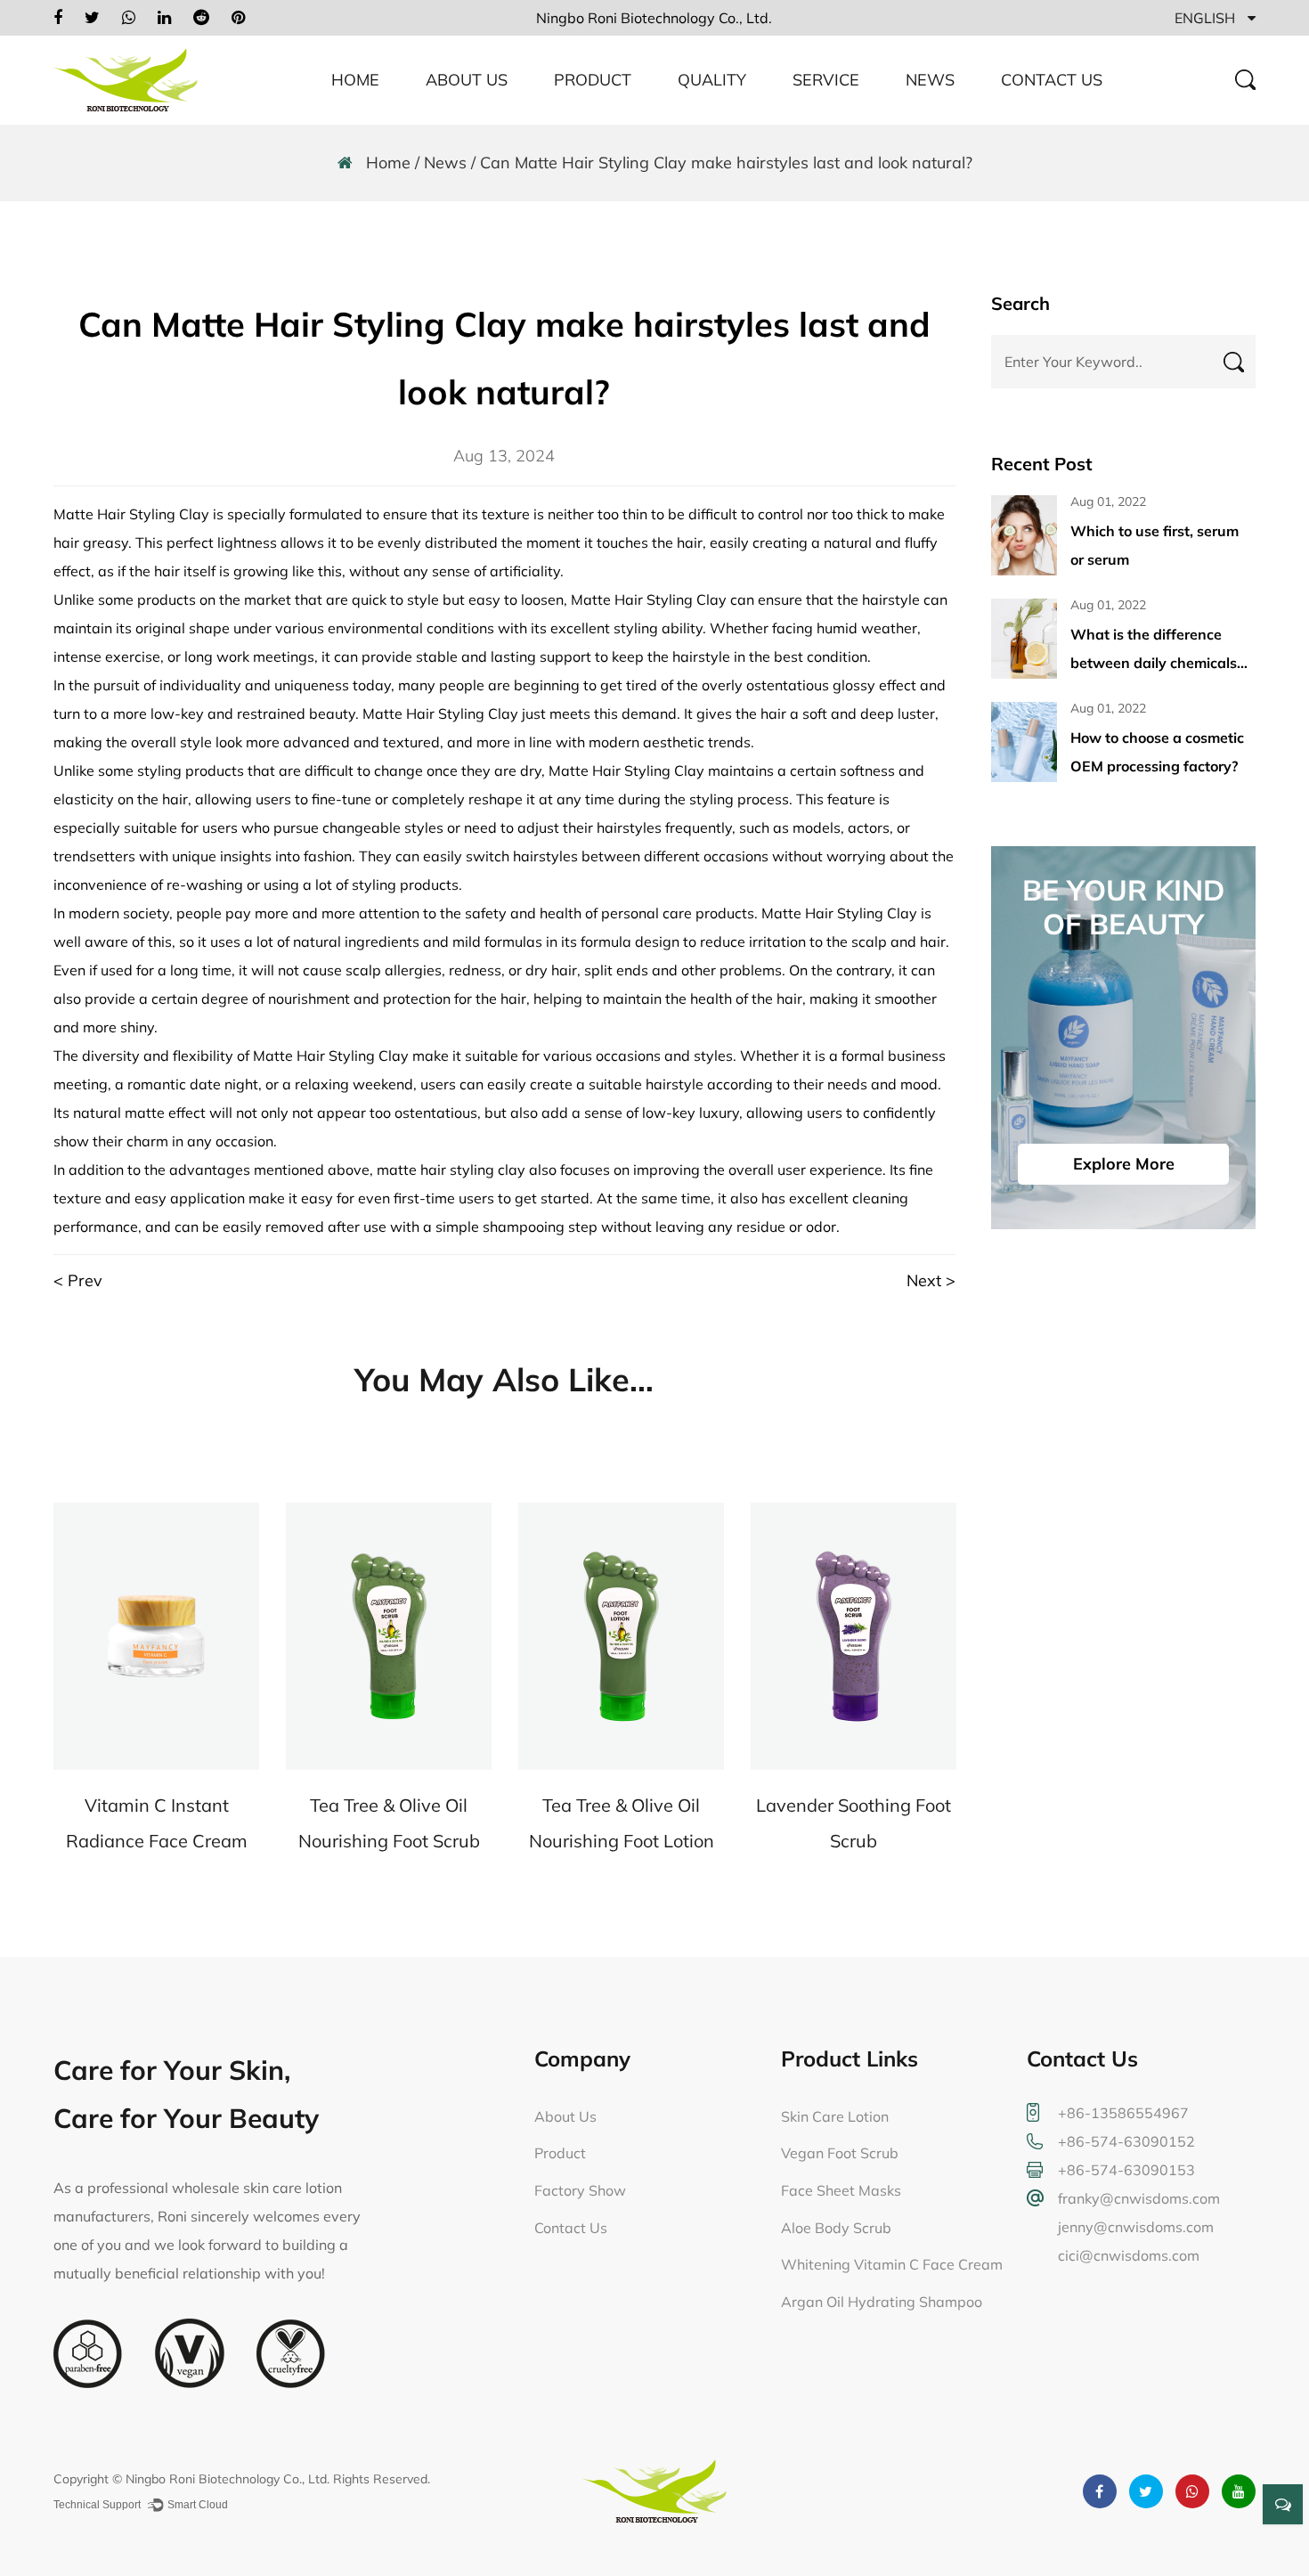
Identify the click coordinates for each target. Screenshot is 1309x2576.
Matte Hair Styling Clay (131, 514)
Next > (931, 1280)
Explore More (1124, 1164)
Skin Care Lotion (835, 2116)
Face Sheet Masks (841, 2190)
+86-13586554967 (1123, 2113)
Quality (712, 80)
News (930, 80)
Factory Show (580, 2190)
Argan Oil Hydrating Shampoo (882, 2302)
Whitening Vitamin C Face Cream (892, 2264)
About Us (467, 80)
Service (826, 80)
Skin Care (585, 123)
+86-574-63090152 (1126, 2141)
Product (593, 80)
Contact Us (1052, 80)
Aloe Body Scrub (836, 2228)
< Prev (78, 1280)
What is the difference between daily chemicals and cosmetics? (1154, 663)
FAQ (809, 123)
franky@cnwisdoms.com (1139, 2198)
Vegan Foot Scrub (840, 2153)
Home (355, 80)
